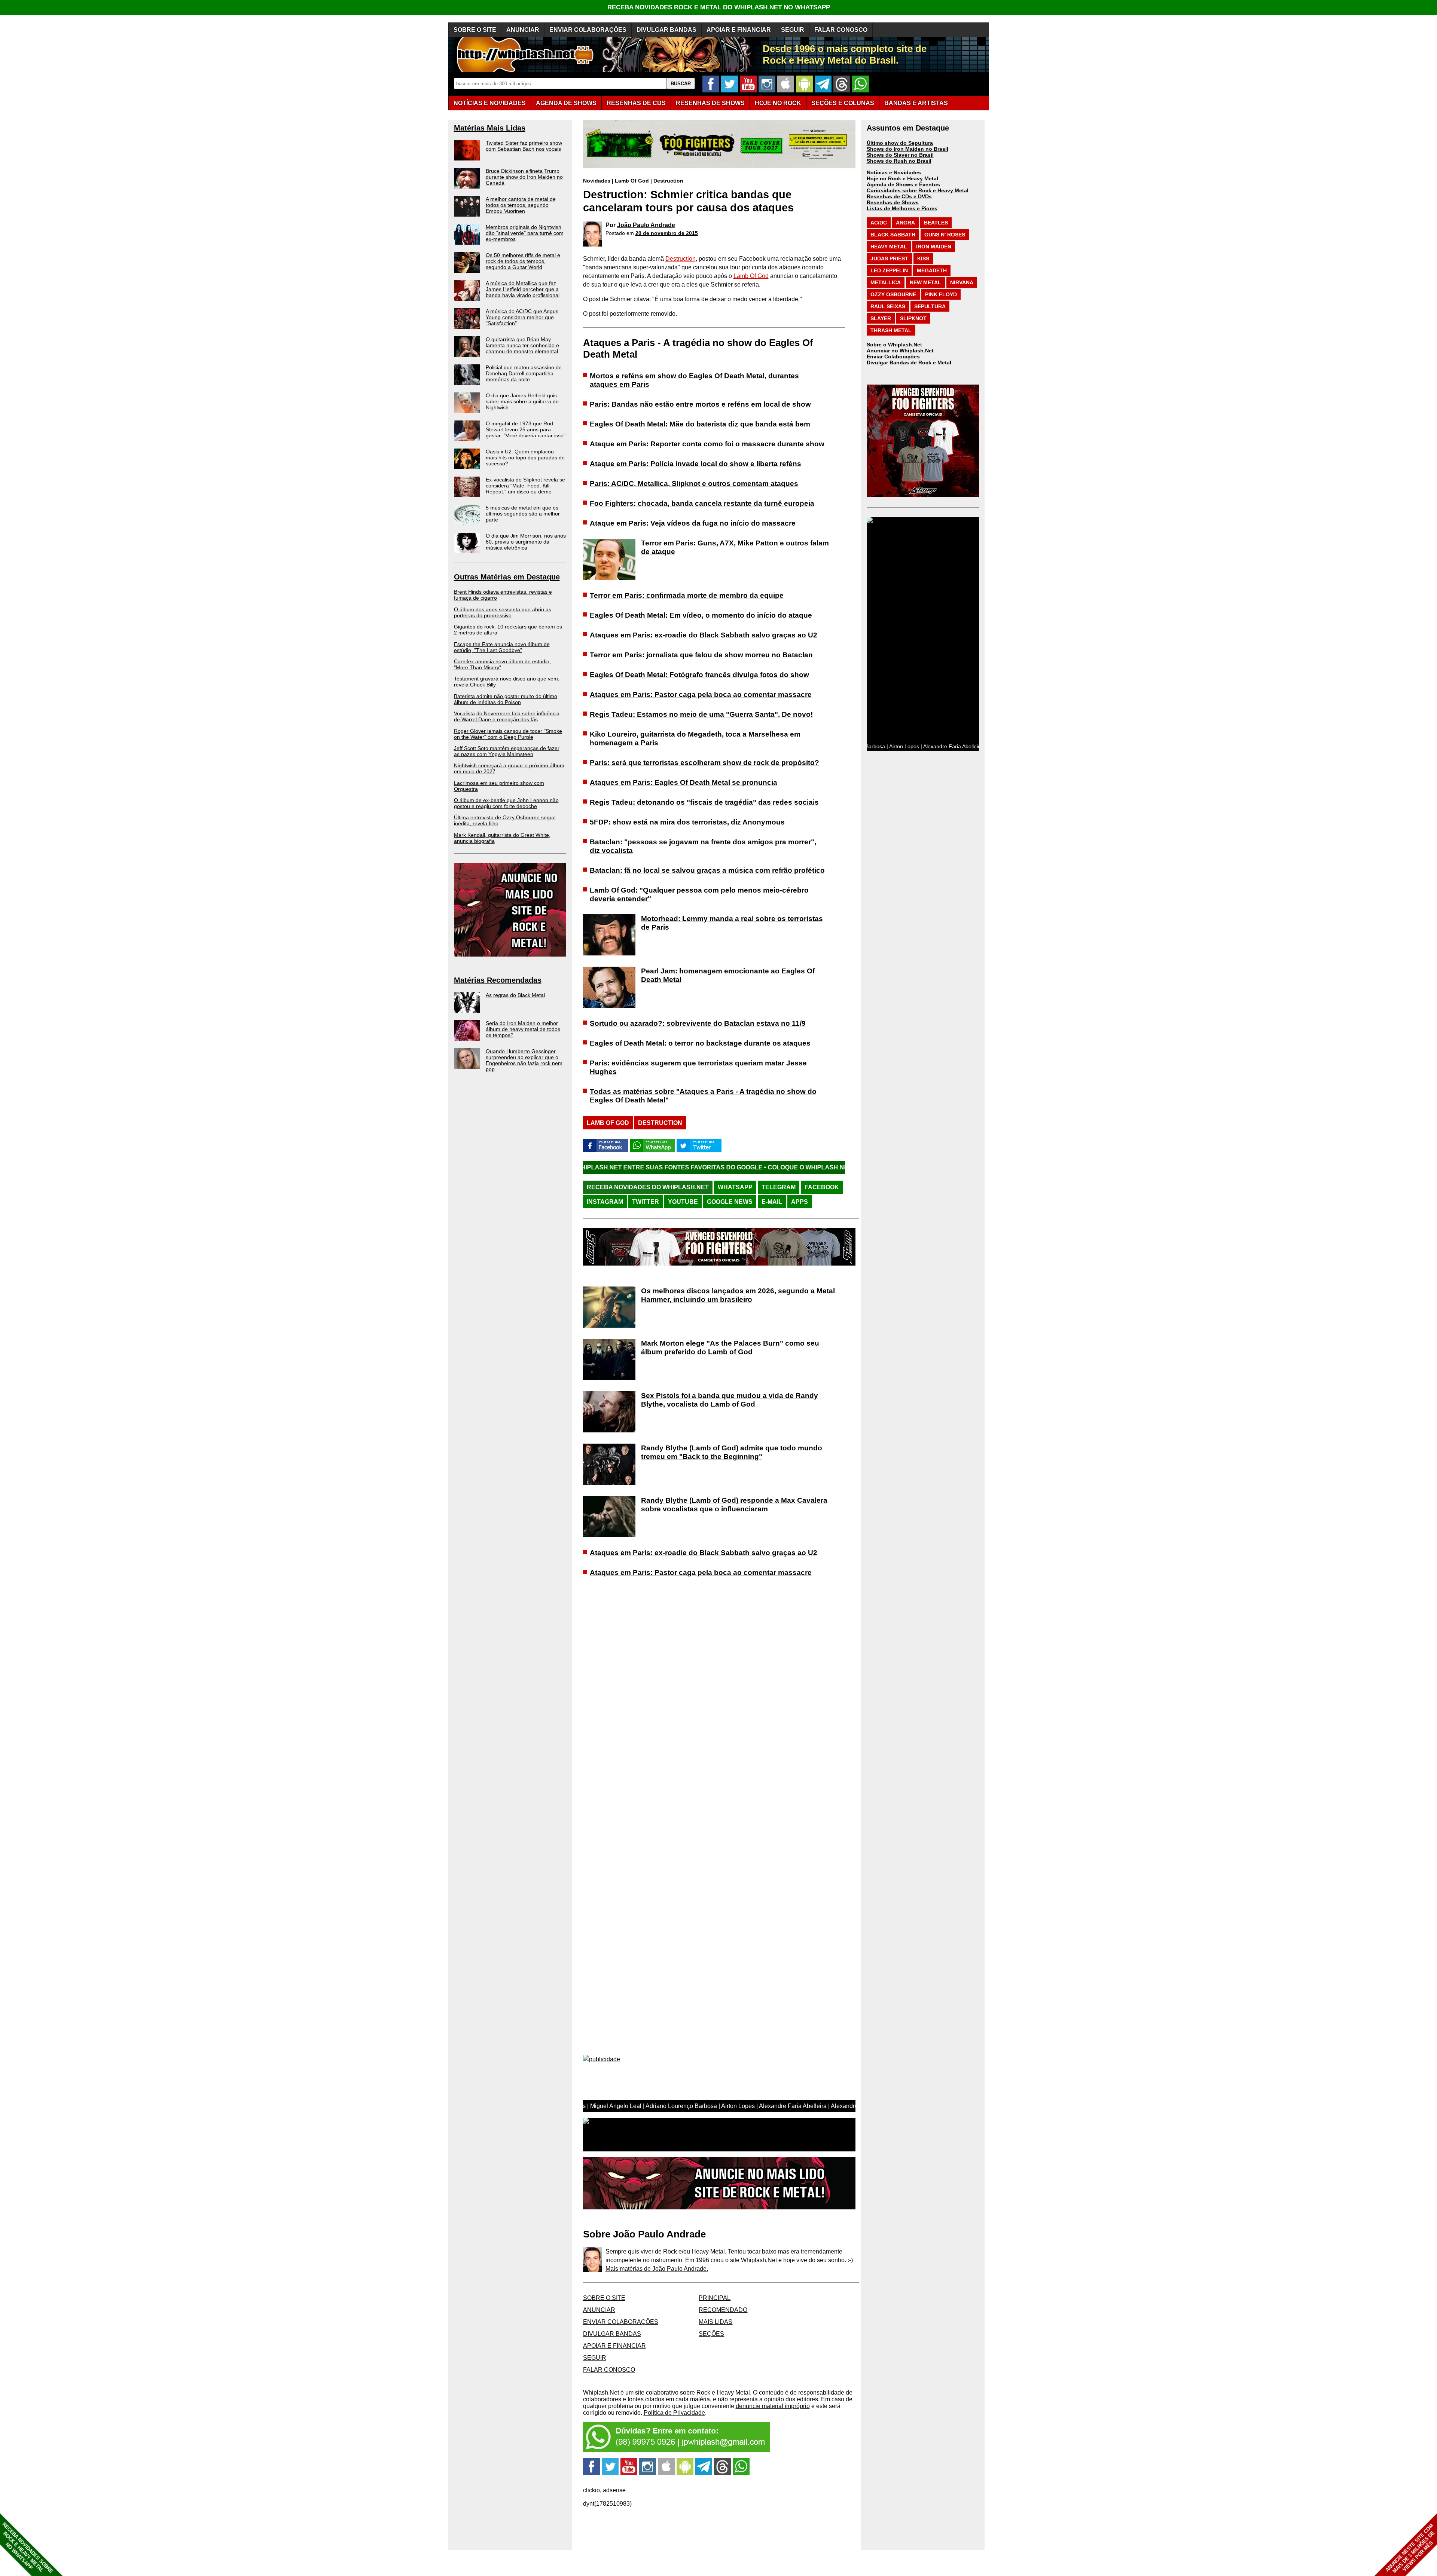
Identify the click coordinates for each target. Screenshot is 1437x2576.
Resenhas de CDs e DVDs (899, 196)
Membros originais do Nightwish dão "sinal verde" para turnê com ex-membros (525, 233)
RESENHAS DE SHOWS (710, 103)
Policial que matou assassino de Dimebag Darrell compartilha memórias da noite (524, 373)
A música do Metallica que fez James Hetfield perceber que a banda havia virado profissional (523, 289)
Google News (730, 1202)
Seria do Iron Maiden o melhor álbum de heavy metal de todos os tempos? (523, 1029)
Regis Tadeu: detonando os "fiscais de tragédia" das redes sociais (704, 802)
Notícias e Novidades (894, 172)
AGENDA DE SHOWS (566, 103)
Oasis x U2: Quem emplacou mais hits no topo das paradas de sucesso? (525, 458)
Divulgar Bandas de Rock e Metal (909, 362)
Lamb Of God (632, 181)
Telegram (779, 1187)
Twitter (646, 1202)
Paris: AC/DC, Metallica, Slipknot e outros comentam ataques (694, 484)
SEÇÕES (843, 103)
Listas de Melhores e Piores (902, 208)
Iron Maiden (934, 247)
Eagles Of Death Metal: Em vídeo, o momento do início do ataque (701, 615)
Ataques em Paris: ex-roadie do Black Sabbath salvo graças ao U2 (704, 635)
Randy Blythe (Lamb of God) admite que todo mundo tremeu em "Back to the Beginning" (732, 1452)
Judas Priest (889, 258)
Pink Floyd (941, 294)
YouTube (683, 1202)
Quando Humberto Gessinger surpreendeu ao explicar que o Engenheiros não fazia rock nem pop (524, 1060)
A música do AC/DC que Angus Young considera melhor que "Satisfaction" (522, 317)
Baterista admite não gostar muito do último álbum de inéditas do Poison (506, 699)
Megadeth (932, 270)
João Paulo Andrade (646, 225)
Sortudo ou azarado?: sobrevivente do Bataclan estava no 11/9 (698, 1023)
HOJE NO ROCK (778, 103)
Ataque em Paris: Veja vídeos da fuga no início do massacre (693, 523)
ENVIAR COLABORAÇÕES (588, 30)
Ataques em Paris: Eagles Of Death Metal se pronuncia (684, 782)
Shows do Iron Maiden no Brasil (907, 149)
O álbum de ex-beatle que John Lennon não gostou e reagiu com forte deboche (506, 803)
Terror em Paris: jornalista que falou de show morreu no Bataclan (701, 655)
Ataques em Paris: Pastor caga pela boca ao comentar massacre (701, 695)
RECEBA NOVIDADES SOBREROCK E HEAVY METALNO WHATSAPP (28, 2548)
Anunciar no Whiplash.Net (900, 351)
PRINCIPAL (715, 2298)
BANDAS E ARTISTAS (916, 103)
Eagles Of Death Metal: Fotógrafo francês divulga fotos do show (699, 675)
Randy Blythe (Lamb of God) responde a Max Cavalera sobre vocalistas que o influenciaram (734, 1505)
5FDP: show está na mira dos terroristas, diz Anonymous (687, 822)
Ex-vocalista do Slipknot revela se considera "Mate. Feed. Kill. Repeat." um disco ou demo (525, 486)
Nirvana (962, 282)
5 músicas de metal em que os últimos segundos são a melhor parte (523, 514)
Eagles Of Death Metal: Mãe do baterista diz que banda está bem (700, 424)
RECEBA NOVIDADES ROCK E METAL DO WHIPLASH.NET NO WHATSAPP (719, 7)
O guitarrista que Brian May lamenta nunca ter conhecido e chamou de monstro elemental (522, 345)
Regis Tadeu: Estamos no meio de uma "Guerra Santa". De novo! (701, 714)
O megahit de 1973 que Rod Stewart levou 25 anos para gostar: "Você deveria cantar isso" (526, 429)
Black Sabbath (893, 235)
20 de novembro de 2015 (667, 233)
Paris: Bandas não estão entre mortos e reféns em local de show (700, 404)
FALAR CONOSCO (841, 30)
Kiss (923, 258)
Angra (905, 223)
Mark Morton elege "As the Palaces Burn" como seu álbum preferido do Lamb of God (730, 1347)
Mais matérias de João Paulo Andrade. (657, 2269)
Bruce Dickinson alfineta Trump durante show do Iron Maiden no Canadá (524, 177)
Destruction (668, 181)
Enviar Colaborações (893, 357)
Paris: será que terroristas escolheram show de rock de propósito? (704, 763)
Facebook (822, 1187)
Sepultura (930, 306)
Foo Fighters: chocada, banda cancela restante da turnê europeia (702, 503)
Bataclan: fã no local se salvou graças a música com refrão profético (707, 870)
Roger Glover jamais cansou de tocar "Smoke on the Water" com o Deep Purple (508, 734)
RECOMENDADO (723, 2310)
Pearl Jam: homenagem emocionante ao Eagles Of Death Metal (728, 975)
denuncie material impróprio (773, 2406)
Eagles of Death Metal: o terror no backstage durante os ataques (700, 1043)
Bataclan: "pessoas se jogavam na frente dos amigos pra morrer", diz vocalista (703, 846)
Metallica (886, 282)
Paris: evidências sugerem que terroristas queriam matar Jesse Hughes (698, 1067)
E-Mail (772, 1202)
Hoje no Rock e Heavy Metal (902, 178)
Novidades (597, 181)
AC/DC (879, 223)
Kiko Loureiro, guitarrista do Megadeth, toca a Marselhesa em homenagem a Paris (695, 738)
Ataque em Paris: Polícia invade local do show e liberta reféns (695, 464)
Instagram (605, 1202)
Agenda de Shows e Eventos (903, 184)
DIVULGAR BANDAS (666, 30)
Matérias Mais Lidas (490, 128)
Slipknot (913, 318)
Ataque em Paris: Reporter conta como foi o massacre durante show (707, 444)
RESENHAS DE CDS (636, 103)
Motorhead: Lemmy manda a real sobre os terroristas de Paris (732, 923)
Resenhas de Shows (893, 202)
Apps (800, 1202)
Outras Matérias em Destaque (507, 577)
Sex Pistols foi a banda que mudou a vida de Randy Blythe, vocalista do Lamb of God (730, 1400)
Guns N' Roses (945, 235)
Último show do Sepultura (900, 143)
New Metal (925, 282)
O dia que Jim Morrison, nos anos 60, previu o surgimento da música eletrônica (526, 542)
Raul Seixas (888, 306)
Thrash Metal (891, 330)
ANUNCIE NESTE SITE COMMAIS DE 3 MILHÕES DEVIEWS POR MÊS (1410, 2549)
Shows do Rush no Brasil (899, 161)
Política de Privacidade (674, 2413)
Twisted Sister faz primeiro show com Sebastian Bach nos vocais (524, 146)
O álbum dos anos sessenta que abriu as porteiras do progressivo (503, 612)
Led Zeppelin (889, 270)
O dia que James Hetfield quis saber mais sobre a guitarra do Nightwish (522, 401)
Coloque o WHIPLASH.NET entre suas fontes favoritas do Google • (674, 1167)
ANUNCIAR (523, 30)
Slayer (881, 318)
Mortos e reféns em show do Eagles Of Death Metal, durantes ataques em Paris (694, 380)
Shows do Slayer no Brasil (900, 155)
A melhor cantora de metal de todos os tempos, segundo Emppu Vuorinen (521, 205)
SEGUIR (793, 30)
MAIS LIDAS (716, 2322)
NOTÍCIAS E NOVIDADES (490, 103)
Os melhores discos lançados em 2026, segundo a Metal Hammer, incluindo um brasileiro (738, 1295)
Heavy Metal (889, 247)
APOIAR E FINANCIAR (739, 30)
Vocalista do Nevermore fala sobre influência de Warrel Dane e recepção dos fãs (507, 716)
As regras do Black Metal (515, 995)
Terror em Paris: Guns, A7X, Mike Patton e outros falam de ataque (735, 547)
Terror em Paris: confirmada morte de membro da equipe (687, 595)
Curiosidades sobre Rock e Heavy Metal (918, 190)
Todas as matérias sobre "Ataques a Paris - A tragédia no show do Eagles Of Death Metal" (703, 1096)
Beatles (936, 223)
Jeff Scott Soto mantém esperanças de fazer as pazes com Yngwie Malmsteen (507, 751)
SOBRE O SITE (475, 30)
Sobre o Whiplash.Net (894, 345)
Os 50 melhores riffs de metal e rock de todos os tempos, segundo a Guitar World (523, 261)
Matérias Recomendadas (498, 980)
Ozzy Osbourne (893, 294)
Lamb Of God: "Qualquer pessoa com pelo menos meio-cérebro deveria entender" (699, 894)
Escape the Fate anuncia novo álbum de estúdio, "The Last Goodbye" (502, 647)
